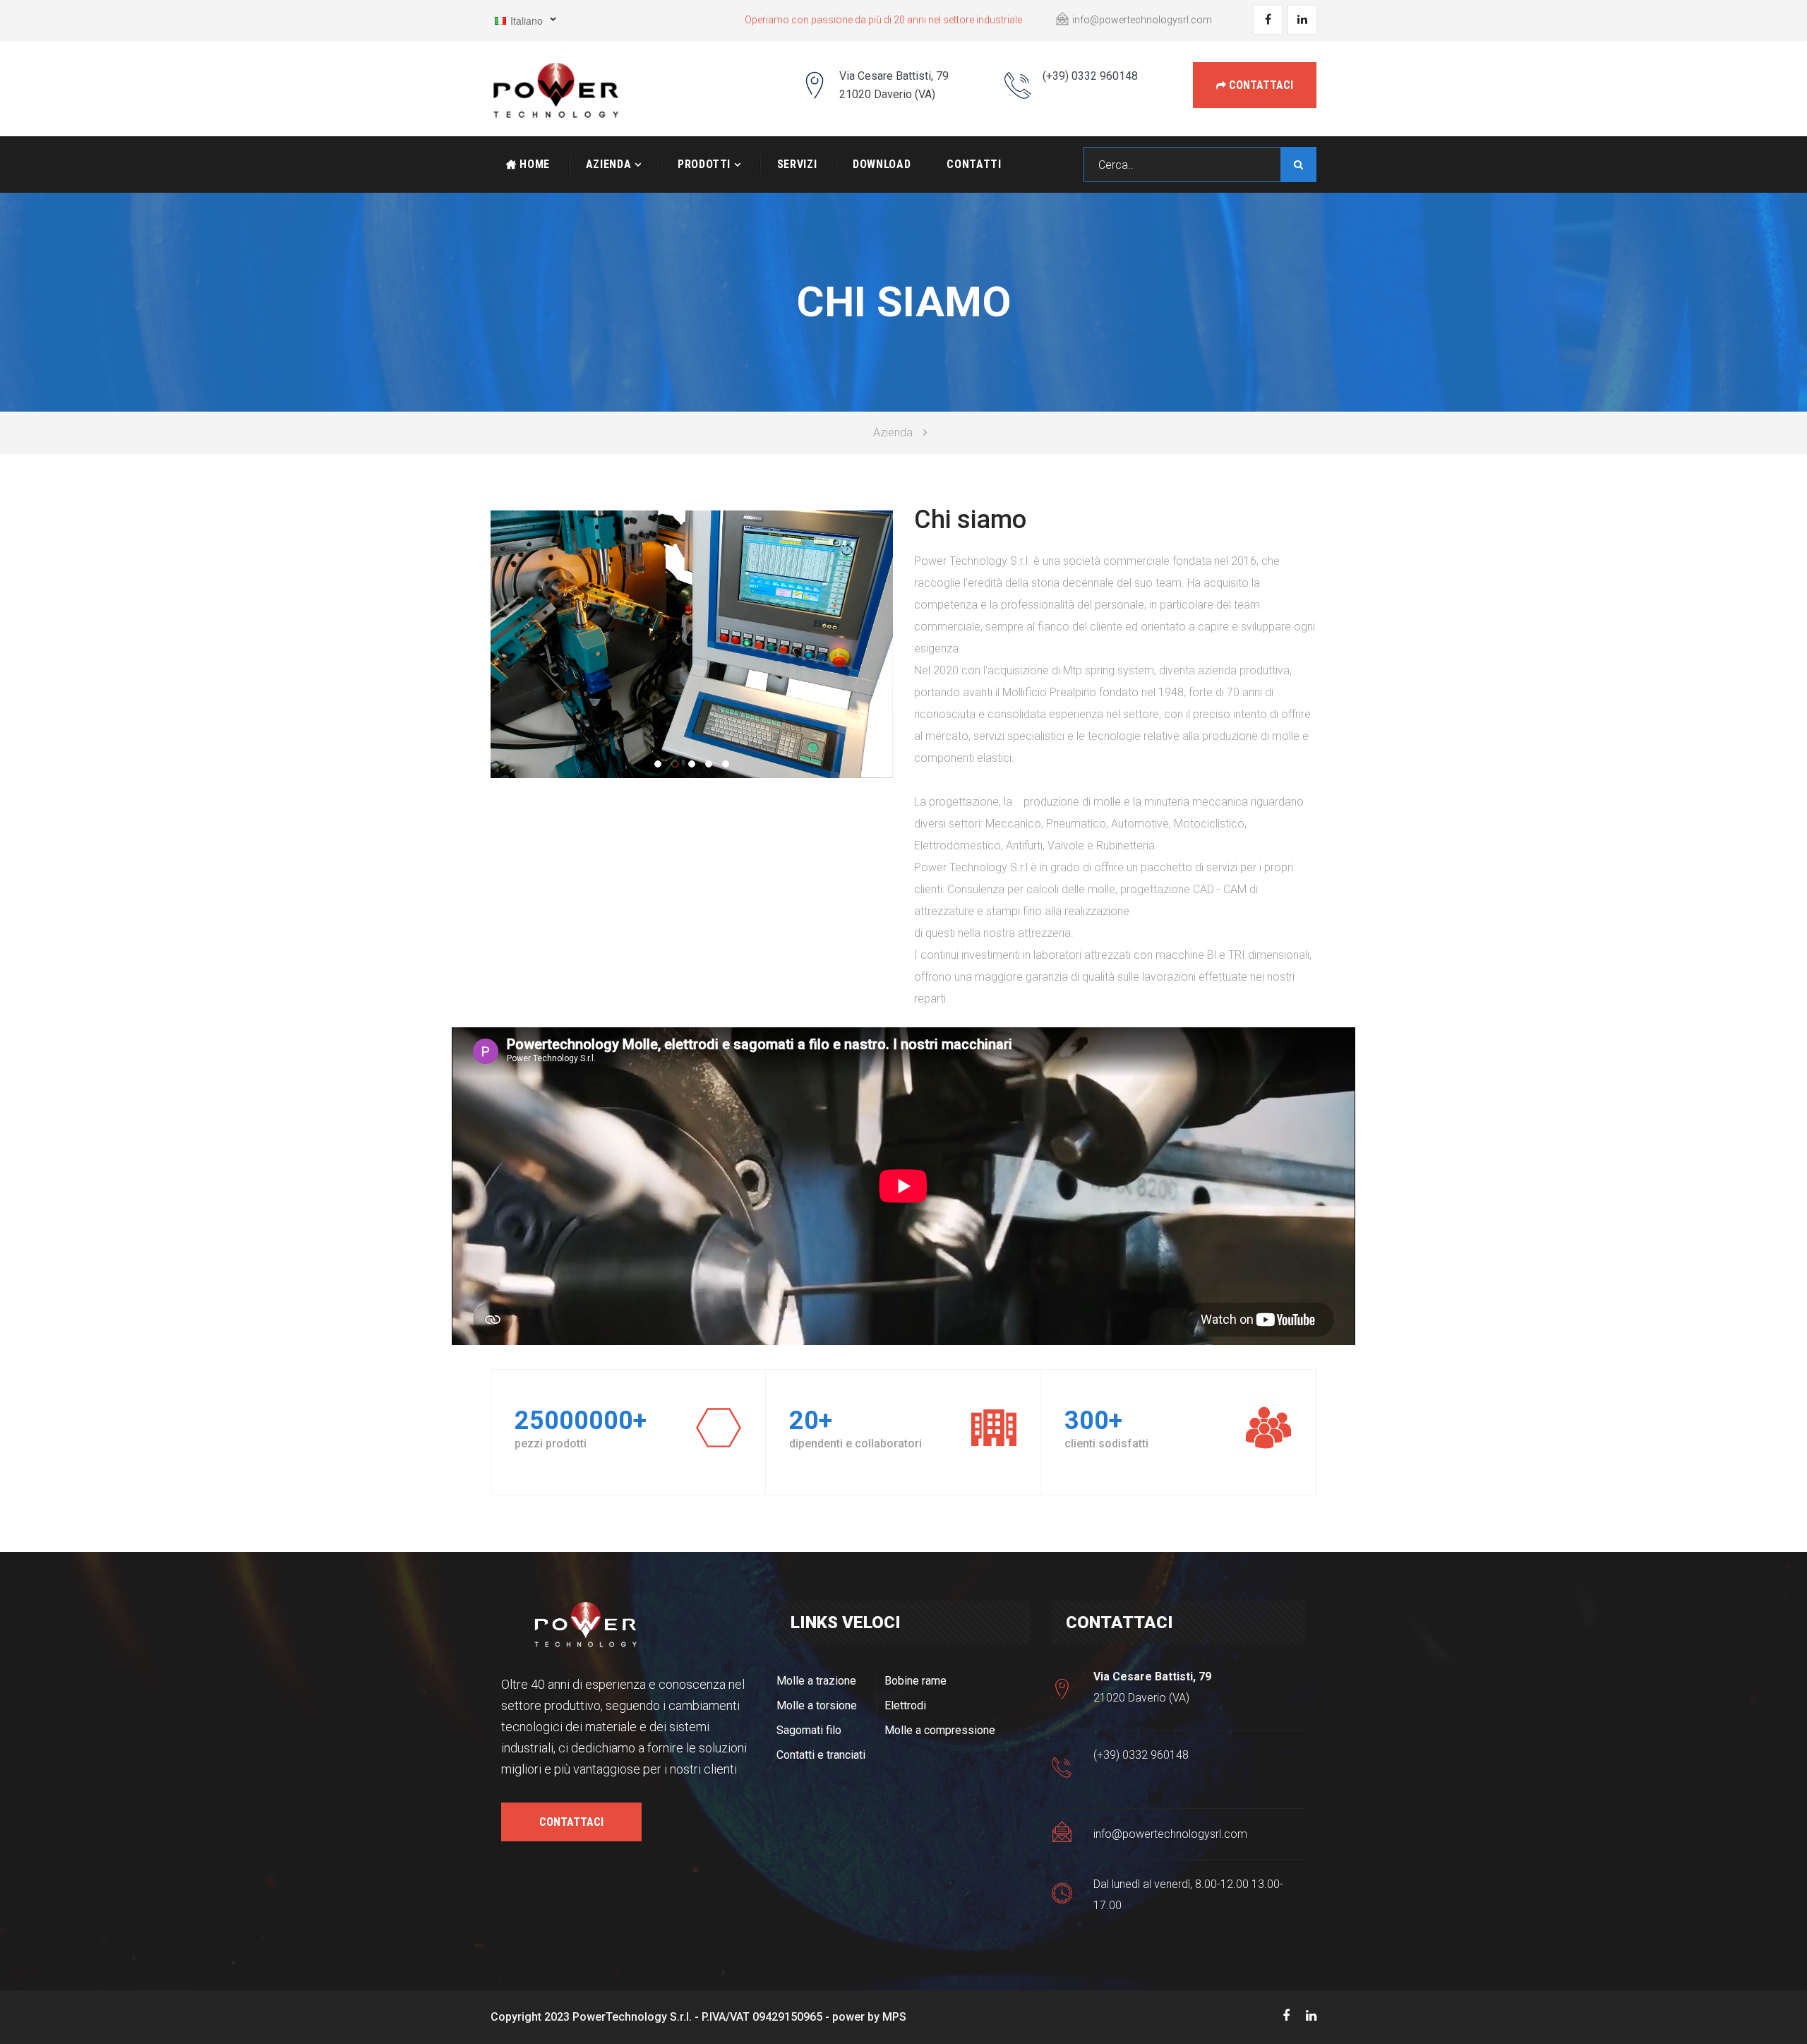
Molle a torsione (817, 1705)
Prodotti (704, 164)
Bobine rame (915, 1681)
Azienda (608, 164)
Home (533, 164)
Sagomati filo (809, 1730)
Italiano (517, 23)
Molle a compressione (940, 1730)
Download (882, 164)
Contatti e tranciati (821, 1755)
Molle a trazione (816, 1681)
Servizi (797, 164)
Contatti (974, 164)
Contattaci (1260, 85)
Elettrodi (905, 1705)
